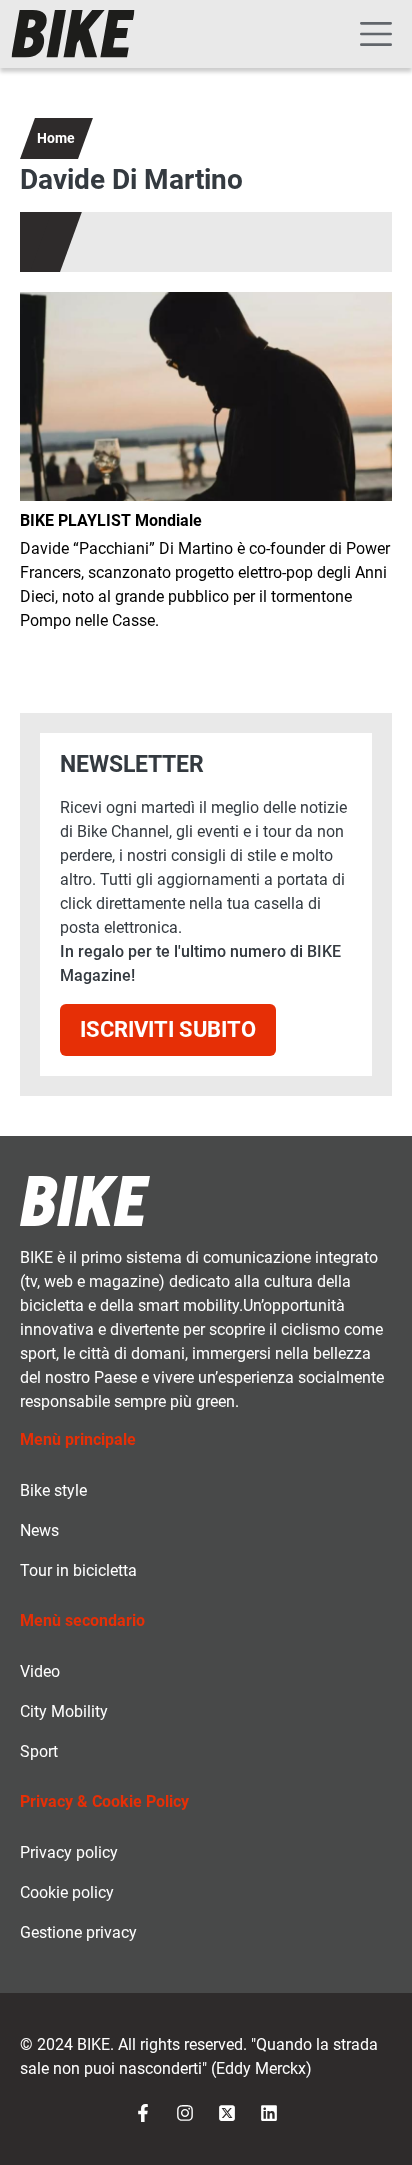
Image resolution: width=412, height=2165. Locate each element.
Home (56, 138)
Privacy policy (69, 1852)
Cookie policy (67, 1892)
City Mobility (64, 1711)
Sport (39, 1751)
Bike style (53, 1490)
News (39, 1530)
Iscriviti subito (168, 1029)
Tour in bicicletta (78, 1570)
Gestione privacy (78, 1932)
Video (40, 1671)
